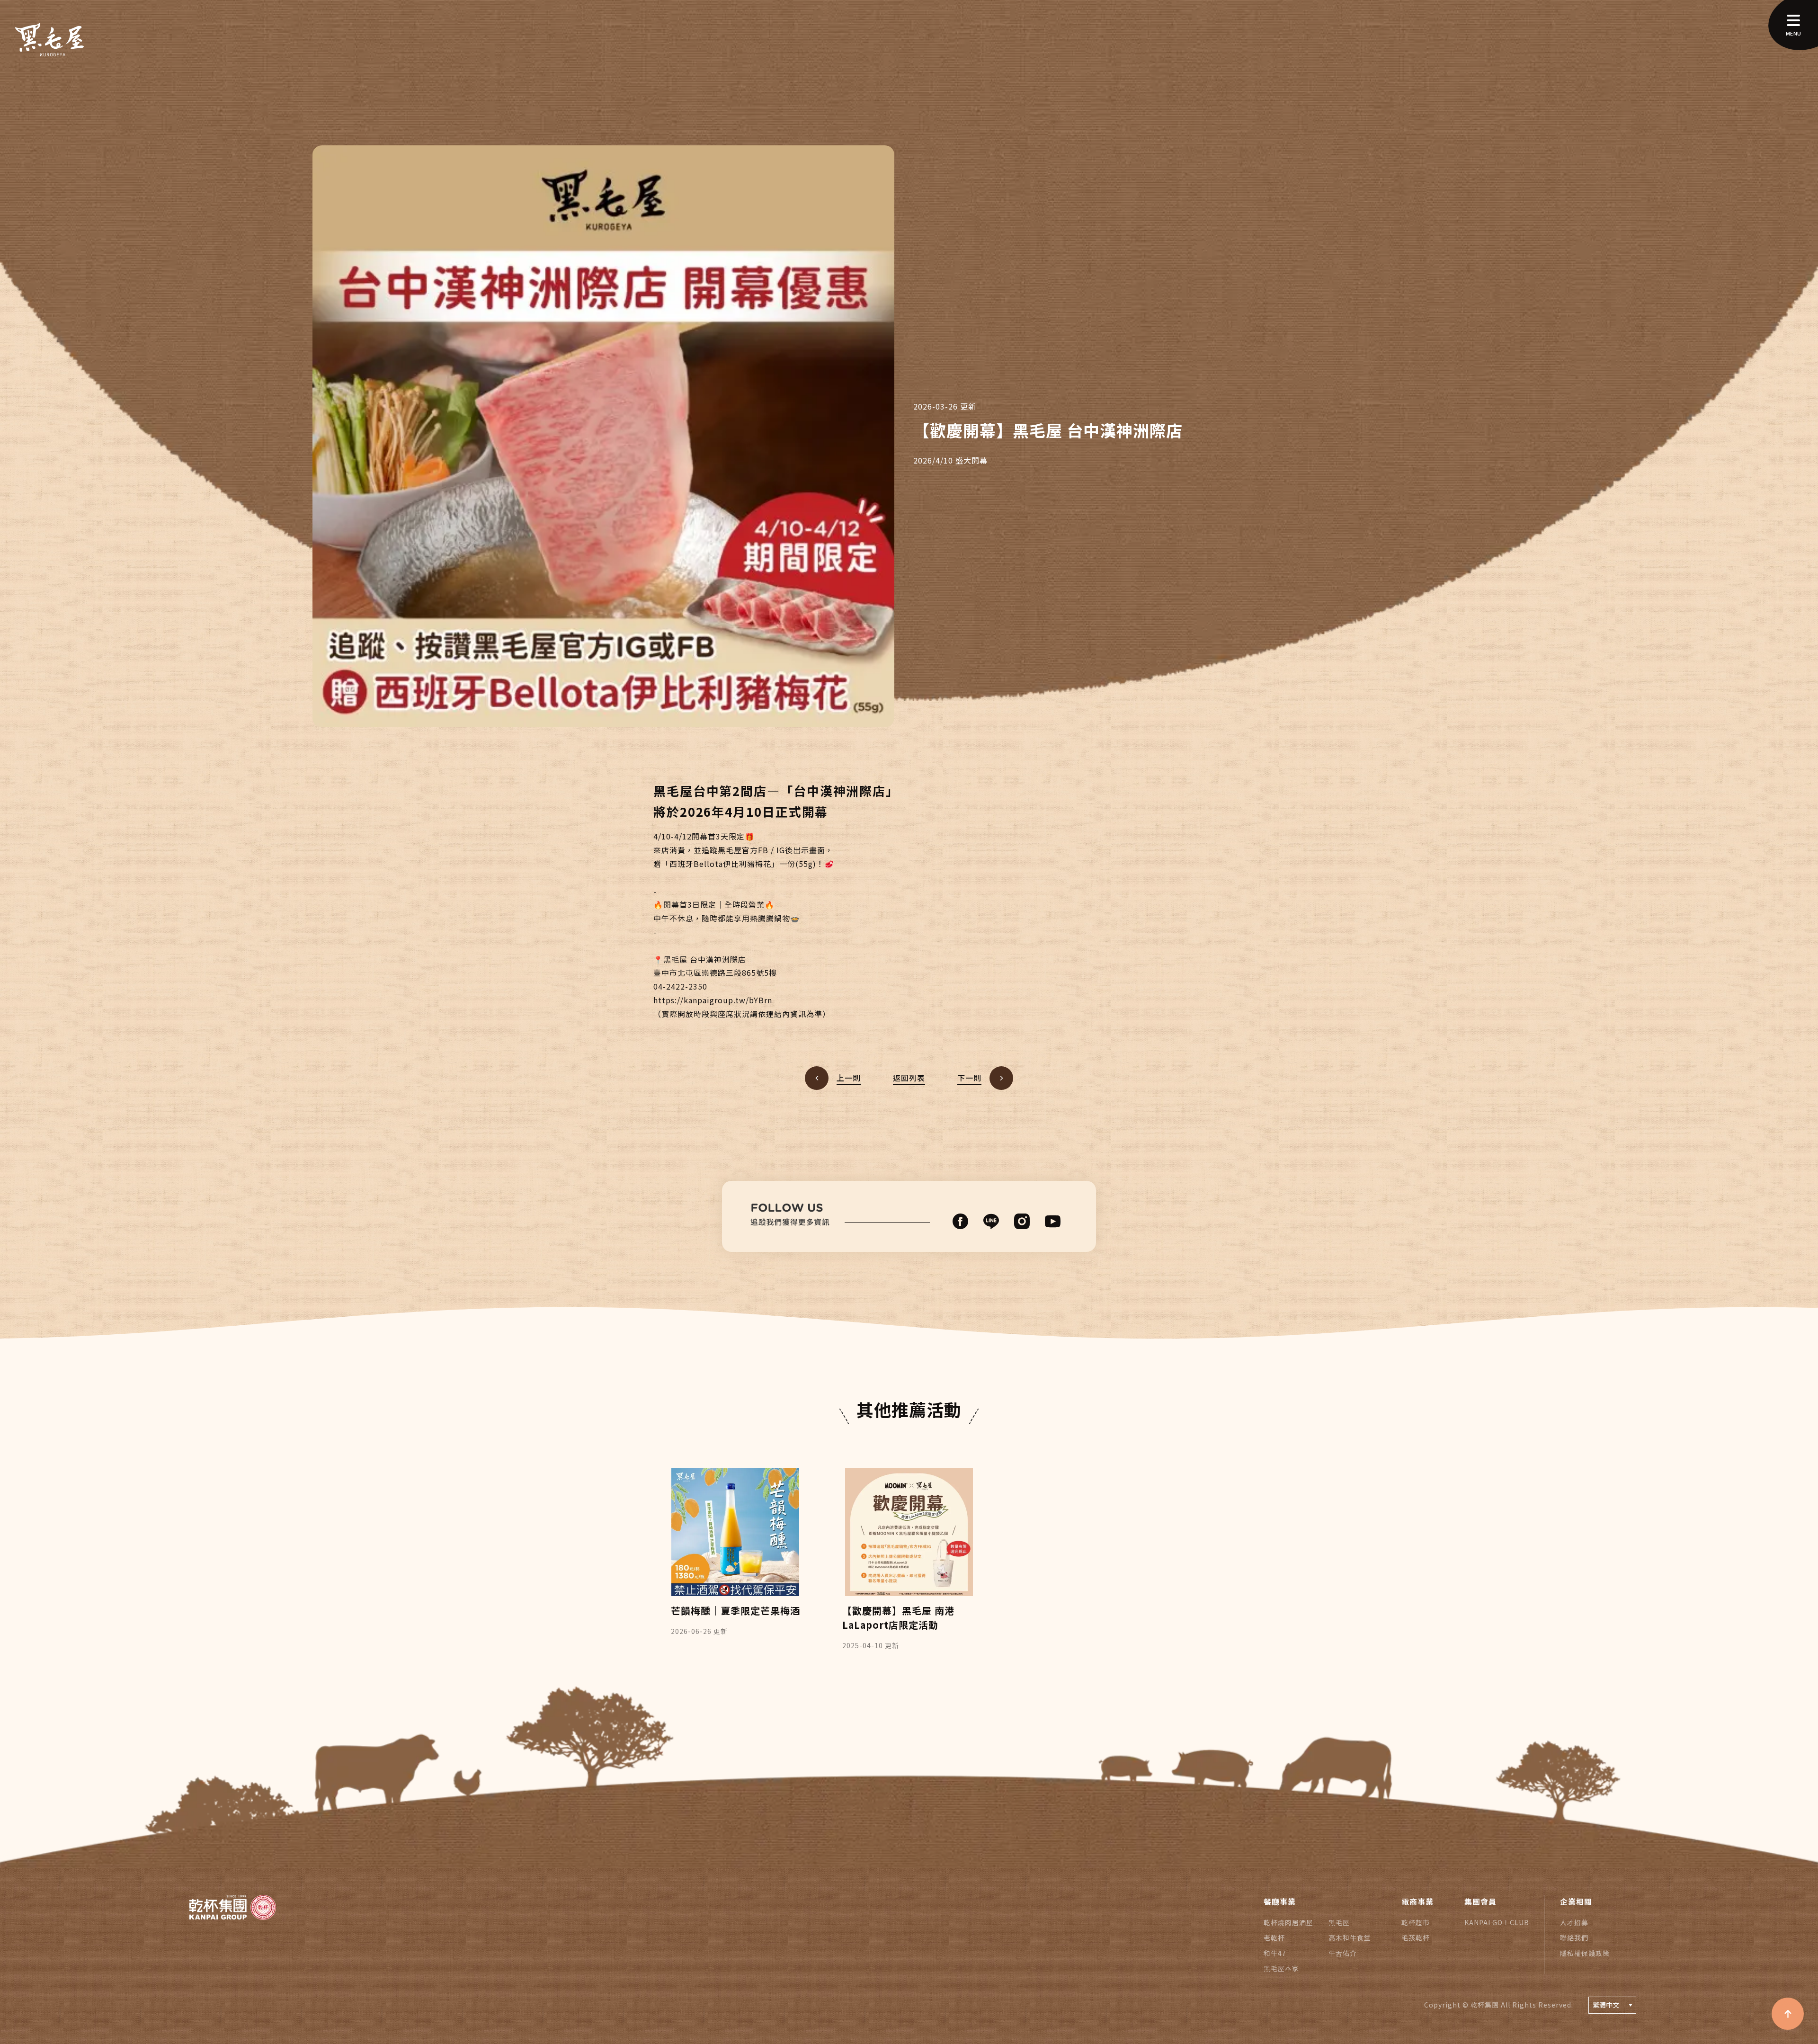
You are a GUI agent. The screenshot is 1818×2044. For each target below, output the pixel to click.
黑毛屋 (1339, 1922)
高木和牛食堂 (1350, 1937)
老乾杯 (1274, 1937)
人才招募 (1574, 1922)
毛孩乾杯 (1416, 1937)
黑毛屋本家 (1281, 1968)
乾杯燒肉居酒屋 (1288, 1922)
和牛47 (1275, 1953)
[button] (909, 1681)
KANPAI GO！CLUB (1497, 1922)
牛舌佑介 (1343, 1953)
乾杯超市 (1416, 1922)
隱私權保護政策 (1585, 1953)
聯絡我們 (1574, 1937)
